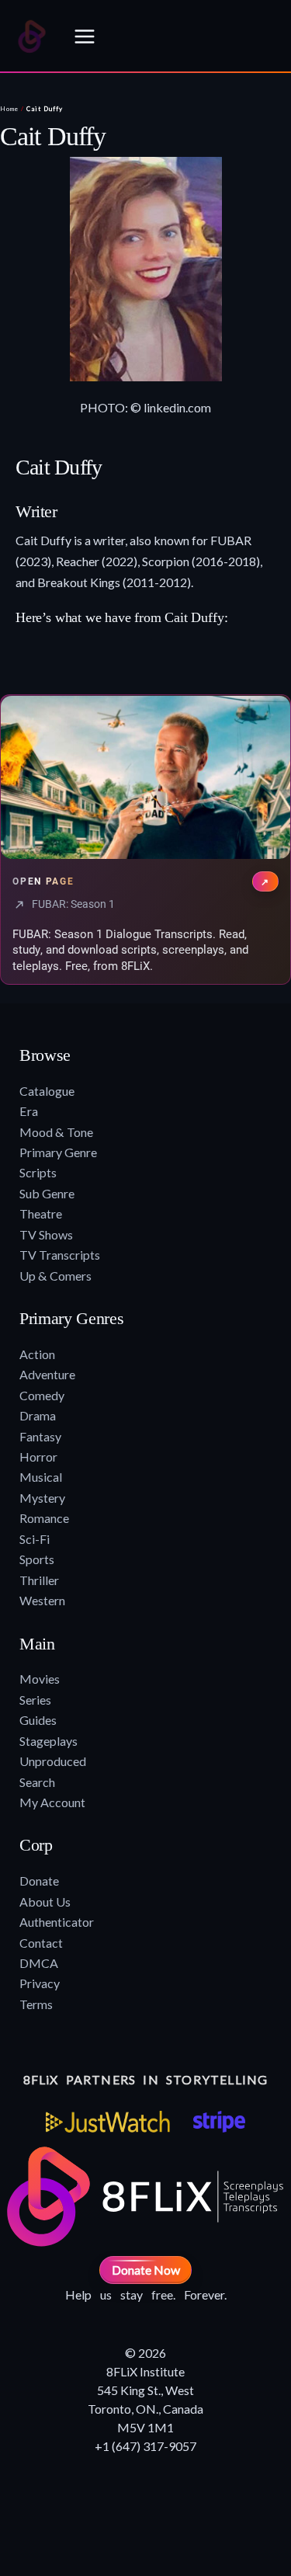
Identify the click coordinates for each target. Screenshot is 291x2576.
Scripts (38, 1172)
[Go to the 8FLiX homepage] (32, 37)
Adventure (47, 1374)
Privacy (40, 1983)
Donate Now (146, 2270)
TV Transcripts (60, 1255)
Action (37, 1354)
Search (37, 1782)
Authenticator (57, 1922)
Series (35, 1700)
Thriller (39, 1580)
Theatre (41, 1213)
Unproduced (53, 1761)
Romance (44, 1518)
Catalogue (47, 1091)
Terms (36, 2004)
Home (9, 109)
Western (42, 1600)
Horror (38, 1457)
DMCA (39, 1963)
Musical (41, 1477)
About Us (45, 1902)
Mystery (42, 1498)
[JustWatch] (108, 2122)
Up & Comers (55, 1276)
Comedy (42, 1395)
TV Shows (46, 1234)
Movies (40, 1679)
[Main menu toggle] (85, 37)
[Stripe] (219, 2122)
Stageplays (48, 1741)
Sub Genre (47, 1193)
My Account (52, 1802)
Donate (39, 1881)
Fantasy (40, 1436)
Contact (41, 1943)
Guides (38, 1720)
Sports (37, 1559)
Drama (38, 1415)
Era (29, 1111)
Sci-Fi (35, 1539)
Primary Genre (58, 1152)
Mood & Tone (56, 1132)
